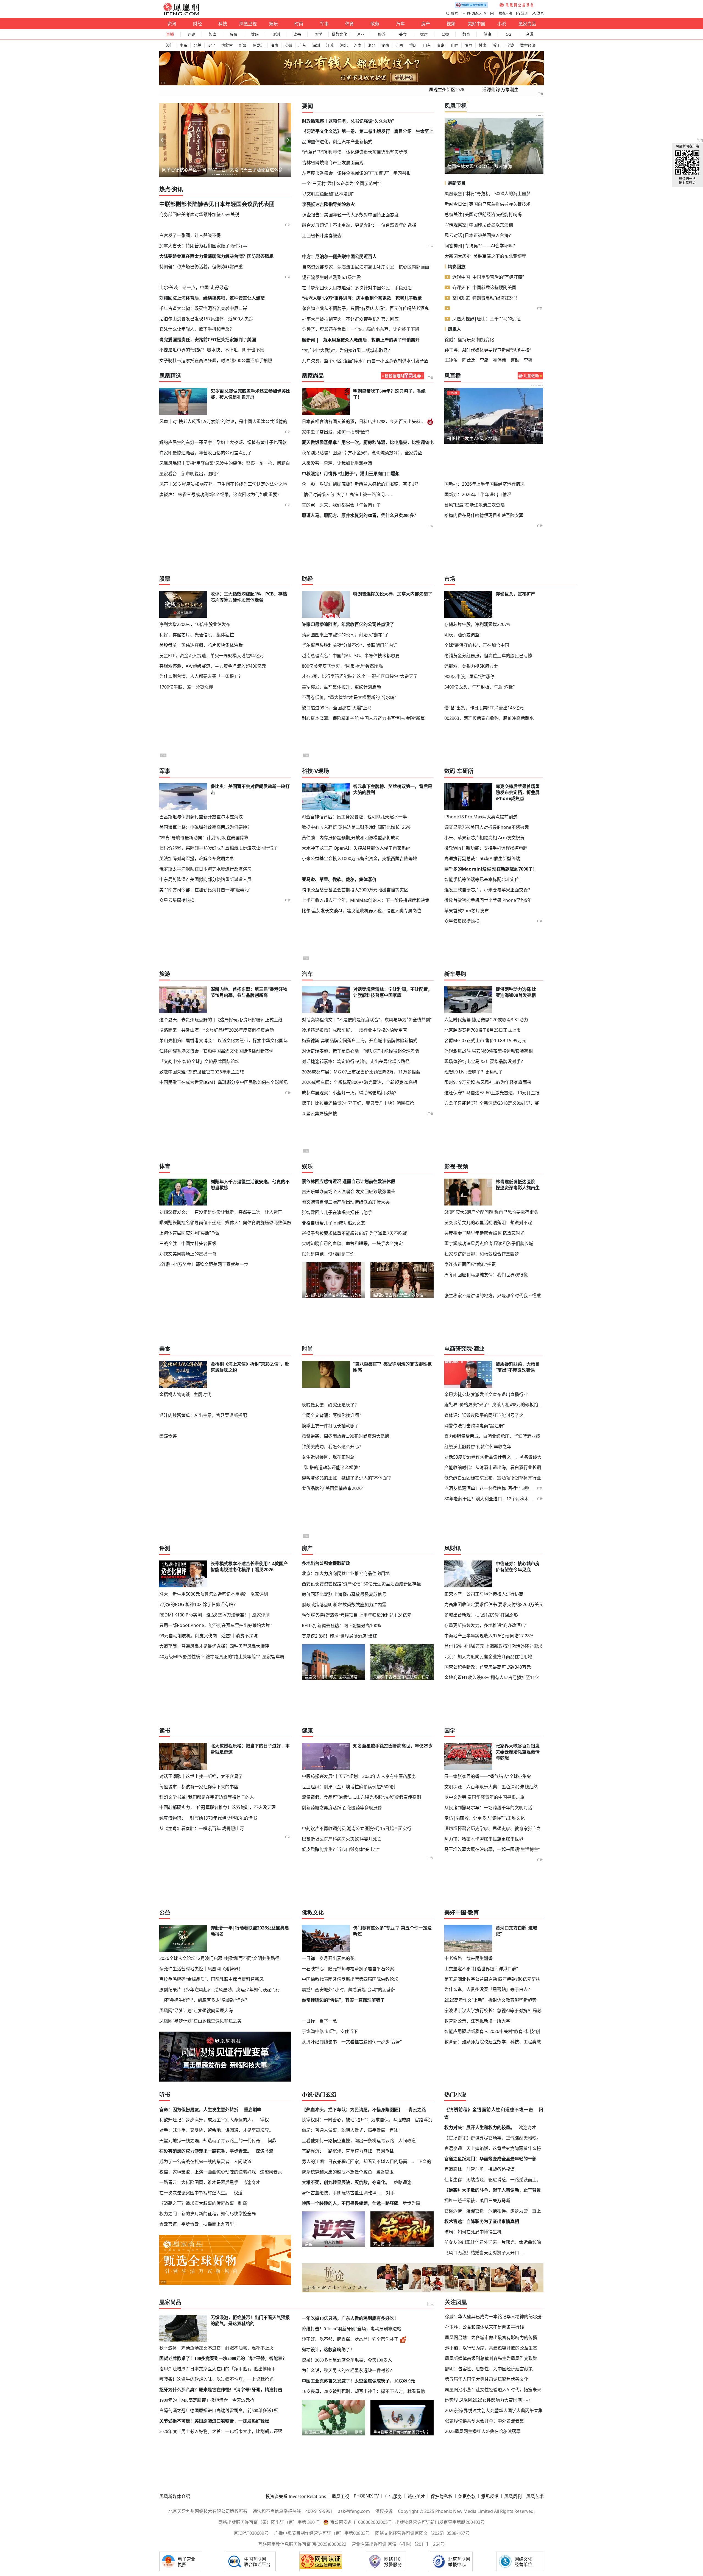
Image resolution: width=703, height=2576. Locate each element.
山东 (427, 45)
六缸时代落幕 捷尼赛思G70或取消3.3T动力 (486, 1020)
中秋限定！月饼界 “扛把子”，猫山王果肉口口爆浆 (351, 474)
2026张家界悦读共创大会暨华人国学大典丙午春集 (494, 2410)
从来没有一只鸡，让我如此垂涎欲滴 (337, 463)
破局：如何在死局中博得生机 (473, 2232)
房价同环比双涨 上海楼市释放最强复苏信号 (344, 1594)
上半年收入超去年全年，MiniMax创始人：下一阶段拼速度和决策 (366, 900)
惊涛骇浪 (264, 2151)
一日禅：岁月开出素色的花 (328, 1958)
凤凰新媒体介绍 (175, 2496)
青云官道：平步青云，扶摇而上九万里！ (199, 2224)
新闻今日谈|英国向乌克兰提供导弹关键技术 (488, 204)
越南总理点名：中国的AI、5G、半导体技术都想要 (351, 656)
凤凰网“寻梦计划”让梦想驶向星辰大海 (196, 2010)
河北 (344, 45)
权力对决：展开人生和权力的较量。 (479, 2127)
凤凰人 (454, 329)
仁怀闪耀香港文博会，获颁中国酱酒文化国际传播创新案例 (216, 1051)
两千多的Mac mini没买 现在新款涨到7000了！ (491, 869)
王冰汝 (451, 360)
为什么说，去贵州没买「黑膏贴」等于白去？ (488, 1989)
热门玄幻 (325, 2095)
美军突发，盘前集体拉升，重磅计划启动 (341, 687)
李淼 (484, 360)
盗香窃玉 (385, 2172)
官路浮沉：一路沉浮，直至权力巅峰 (337, 2151)
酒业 (361, 34)
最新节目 (457, 183)
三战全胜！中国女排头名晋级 (188, 1243)
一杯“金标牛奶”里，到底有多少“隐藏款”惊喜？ (204, 2000)
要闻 (308, 106)
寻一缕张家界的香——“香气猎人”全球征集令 (488, 1776)
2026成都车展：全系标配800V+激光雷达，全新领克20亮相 (359, 1082)
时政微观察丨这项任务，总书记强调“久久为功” (348, 121)
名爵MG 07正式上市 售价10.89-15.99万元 (485, 1041)
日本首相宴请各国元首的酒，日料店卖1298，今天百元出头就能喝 (364, 422)
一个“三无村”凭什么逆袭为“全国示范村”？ (343, 183)
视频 (451, 24)
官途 (394, 2130)
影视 (450, 1166)
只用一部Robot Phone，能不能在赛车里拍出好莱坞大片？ (217, 1625)
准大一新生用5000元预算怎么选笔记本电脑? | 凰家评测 (214, 1594)
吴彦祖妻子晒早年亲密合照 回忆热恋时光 (484, 1233)
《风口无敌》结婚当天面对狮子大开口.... (484, 2253)
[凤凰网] (181, 14)
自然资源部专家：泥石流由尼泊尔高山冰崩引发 (348, 267)
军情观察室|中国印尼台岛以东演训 (479, 225)
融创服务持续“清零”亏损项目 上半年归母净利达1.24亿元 (357, 1615)
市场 (450, 579)
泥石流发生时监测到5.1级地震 (331, 277)
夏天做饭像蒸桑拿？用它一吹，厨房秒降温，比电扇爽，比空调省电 (368, 442)
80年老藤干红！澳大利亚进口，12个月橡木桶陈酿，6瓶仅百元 (505, 1499)
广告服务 (393, 2496)
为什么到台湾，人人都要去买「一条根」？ (201, 676)
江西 (399, 45)
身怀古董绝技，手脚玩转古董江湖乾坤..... (342, 2193)
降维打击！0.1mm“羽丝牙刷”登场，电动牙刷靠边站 (351, 2329)
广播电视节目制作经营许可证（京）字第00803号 (322, 2533)
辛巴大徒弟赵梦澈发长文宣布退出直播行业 (486, 1394)
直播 (170, 34)
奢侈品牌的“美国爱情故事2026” (333, 1488)
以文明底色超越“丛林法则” (328, 194)
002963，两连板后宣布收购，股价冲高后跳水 (489, 718)
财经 (197, 24)
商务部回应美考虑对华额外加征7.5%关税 (199, 214)
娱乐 (274, 24)
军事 (324, 24)
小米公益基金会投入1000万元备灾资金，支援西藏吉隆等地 (359, 858)
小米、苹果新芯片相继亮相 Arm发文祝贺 (484, 838)
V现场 (322, 771)
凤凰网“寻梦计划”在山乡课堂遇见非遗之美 (200, 2021)
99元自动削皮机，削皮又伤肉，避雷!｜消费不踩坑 (208, 1636)
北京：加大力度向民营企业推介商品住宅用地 (346, 1573)
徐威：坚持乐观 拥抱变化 (469, 340)
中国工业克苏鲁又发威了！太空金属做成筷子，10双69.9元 (358, 2381)
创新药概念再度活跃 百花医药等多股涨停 (342, 1808)
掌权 (264, 2120)
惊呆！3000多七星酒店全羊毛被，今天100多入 (347, 2360)
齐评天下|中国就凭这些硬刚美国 (484, 287)
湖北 (372, 45)
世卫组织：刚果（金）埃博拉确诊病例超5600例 (348, 1787)
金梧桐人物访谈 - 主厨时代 (185, 1394)
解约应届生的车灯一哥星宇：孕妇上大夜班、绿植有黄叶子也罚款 (223, 442)
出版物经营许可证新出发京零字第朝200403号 (440, 2522)
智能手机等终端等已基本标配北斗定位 (482, 879)
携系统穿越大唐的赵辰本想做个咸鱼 (337, 2172)
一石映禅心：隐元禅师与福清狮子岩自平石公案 (348, 1969)
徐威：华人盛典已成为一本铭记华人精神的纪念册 (493, 2317)
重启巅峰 (253, 2110)
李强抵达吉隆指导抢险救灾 (328, 204)
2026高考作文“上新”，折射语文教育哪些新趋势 (490, 2000)
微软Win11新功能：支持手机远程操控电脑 (486, 848)
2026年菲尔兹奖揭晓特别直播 (476, 438)
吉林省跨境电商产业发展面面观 (333, 163)
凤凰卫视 (248, 24)
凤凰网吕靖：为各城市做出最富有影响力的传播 (491, 2337)
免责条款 (467, 2496)
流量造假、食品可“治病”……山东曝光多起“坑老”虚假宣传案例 (361, 1797)
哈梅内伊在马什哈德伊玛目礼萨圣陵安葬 (484, 515)
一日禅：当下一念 (319, 2021)
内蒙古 (227, 45)
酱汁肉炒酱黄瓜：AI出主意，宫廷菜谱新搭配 (203, 1415)
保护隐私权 (442, 2496)
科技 (223, 24)
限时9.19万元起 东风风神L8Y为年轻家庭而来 (488, 1082)
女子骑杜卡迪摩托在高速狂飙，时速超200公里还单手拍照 (216, 360)
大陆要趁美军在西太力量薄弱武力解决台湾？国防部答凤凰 (216, 256)
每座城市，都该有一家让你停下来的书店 (199, 1787)
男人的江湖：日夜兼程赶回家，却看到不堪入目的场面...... (358, 2161)
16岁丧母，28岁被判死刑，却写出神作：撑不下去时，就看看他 (363, 2391)
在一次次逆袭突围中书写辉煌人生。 (194, 2193)
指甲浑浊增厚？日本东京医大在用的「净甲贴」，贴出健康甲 (217, 2369)
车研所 (465, 771)
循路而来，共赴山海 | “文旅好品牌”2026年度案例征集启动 (217, 1030)
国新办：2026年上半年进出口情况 (478, 494)
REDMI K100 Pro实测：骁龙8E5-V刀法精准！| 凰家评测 (214, 1615)
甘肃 (482, 45)
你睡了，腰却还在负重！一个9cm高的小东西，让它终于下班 (361, 329)
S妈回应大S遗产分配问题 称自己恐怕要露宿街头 (491, 1212)
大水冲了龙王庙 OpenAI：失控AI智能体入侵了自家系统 (356, 848)
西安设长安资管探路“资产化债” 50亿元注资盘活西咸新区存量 (361, 1584)
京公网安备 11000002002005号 (361, 2522)
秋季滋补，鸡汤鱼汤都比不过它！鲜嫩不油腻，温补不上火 (216, 2348)
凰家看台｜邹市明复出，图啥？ (193, 170)
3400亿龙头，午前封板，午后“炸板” (479, 687)
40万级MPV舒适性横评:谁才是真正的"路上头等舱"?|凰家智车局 (222, 1657)
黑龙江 (259, 45)
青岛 (441, 45)
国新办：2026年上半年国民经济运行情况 (484, 484)
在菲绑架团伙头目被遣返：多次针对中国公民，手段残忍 (357, 288)
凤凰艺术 (535, 2496)
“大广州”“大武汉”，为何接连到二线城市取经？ (347, 350)
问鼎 (272, 2141)
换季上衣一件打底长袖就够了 (330, 1426)
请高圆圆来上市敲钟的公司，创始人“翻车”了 (345, 635)
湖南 (385, 45)
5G (509, 34)
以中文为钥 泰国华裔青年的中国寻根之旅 (484, 1797)
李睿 (528, 360)
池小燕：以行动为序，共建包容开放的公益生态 (491, 2348)
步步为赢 (411, 2203)
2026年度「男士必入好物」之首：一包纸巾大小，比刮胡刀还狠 (221, 2431)
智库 (213, 34)
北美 (197, 45)
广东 (302, 45)
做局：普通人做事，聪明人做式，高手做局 (344, 2130)
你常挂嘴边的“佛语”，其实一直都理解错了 (343, 2000)
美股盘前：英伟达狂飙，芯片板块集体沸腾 (201, 645)
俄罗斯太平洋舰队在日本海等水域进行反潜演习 (205, 869)
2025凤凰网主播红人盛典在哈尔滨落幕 (483, 2431)
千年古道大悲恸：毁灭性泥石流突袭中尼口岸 (203, 308)
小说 (502, 24)
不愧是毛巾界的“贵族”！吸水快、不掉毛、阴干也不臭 (212, 350)
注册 (525, 13)
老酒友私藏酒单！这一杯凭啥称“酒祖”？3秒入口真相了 (498, 1488)
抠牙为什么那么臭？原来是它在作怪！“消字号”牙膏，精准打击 (221, 2390)
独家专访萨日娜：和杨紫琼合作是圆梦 (482, 1254)
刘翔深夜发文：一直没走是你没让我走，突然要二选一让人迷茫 (221, 1212)
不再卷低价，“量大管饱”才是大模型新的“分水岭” (349, 697)
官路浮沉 (423, 2120)
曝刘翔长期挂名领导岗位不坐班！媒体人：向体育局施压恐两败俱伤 (225, 1223)
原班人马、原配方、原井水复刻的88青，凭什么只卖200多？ (360, 515)
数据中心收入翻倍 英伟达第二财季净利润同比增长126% (356, 827)
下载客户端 (504, 13)
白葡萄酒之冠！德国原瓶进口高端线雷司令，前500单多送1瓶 (219, 2411)
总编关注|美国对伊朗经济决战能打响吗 (483, 214)
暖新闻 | (310, 340)
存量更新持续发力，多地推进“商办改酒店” (486, 1625)
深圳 (316, 45)
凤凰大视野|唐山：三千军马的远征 (486, 319)
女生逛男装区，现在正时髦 (328, 1457)
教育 (466, 34)
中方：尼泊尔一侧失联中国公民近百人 (339, 256)
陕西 (468, 45)
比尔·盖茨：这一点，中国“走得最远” (194, 287)
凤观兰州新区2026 (447, 90)
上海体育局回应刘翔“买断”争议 (189, 1233)
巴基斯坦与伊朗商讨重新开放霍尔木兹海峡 (201, 817)
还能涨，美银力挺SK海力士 (471, 666)
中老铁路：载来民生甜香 (468, 1958)
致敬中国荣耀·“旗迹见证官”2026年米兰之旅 (202, 1072)
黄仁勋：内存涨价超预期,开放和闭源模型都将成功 (351, 838)
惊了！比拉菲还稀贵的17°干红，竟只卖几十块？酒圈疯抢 (358, 1103)
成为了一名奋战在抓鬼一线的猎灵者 (194, 2161)
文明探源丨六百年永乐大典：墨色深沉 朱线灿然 (491, 1787)
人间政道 (242, 2161)
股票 (234, 34)
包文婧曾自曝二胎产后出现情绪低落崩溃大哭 (346, 1202)
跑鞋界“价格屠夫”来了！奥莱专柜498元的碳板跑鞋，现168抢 (494, 1405)
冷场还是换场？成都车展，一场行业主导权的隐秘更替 (355, 1030)
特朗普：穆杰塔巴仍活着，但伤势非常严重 (201, 267)
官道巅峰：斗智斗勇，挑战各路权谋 (479, 2169)
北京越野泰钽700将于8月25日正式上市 (482, 1030)
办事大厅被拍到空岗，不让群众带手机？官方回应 (350, 319)
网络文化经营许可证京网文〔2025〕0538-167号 (422, 2533)
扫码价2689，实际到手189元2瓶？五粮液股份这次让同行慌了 (219, 848)
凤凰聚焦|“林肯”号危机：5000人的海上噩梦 (488, 194)
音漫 (530, 34)
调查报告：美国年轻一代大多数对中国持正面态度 (350, 215)
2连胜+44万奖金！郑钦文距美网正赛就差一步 (204, 1264)
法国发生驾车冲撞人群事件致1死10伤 (484, 166)
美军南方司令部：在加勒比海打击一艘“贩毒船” (205, 890)
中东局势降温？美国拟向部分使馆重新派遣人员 (205, 879)
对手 (390, 2193)
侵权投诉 (384, 2511)
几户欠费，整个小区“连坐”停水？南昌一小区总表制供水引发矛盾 (365, 361)
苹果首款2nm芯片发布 (467, 911)
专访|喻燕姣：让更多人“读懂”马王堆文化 (485, 1818)
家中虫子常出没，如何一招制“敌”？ (337, 432)
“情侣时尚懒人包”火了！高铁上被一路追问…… (348, 495)
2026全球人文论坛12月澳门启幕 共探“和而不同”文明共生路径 (219, 1958)
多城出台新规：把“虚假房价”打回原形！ (483, 1615)
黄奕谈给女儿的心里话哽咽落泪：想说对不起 (488, 1223)
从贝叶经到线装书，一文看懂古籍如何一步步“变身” (352, 2042)
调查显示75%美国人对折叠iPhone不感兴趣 (487, 827)
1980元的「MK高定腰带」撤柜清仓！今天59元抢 (207, 2400)
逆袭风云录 (271, 2172)
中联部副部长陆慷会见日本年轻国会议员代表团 (217, 204)
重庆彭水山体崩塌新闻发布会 (519, 470)
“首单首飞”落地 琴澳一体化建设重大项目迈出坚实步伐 (355, 152)
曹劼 (515, 360)
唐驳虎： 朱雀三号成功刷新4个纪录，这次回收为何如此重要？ (220, 494)
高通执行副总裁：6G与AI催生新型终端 (482, 858)
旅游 (382, 34)
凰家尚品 (527, 24)
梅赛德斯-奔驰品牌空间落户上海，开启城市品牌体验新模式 (360, 1041)
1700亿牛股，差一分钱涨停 (186, 687)
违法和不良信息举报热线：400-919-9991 (293, 2511)
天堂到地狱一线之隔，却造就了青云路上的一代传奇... (211, 2141)
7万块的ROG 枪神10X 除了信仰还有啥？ (199, 1604)
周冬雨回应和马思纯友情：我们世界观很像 (486, 1275)
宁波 (510, 45)
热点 (165, 189)
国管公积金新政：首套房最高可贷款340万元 (488, 1667)
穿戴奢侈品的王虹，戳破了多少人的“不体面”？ (347, 1478)
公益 (445, 34)
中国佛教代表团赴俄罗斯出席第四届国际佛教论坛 (350, 1979)
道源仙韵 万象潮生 (500, 90)
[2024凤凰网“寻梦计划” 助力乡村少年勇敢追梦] (517, 5)
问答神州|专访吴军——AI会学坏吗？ (481, 246)
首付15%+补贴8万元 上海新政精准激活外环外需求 (493, 1646)
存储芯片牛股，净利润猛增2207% (477, 624)
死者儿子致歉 (409, 298)
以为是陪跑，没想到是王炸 (328, 1254)
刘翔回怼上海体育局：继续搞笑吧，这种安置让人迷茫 (212, 298)
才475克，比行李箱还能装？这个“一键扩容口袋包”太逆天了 (360, 676)
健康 (487, 34)
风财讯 (453, 1548)
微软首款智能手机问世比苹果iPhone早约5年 (488, 900)
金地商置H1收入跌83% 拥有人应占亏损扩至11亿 (492, 1677)
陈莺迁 (469, 360)
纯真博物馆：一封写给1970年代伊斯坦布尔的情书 (208, 1818)
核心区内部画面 (414, 267)
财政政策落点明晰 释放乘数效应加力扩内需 (344, 1605)
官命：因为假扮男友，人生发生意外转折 (199, 2110)
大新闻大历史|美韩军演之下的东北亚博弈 (485, 256)
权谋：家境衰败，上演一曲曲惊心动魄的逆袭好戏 (208, 2172)
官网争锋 (385, 2151)
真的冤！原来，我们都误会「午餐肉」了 (341, 505)
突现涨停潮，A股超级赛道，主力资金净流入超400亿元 (213, 666)
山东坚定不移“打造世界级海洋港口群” (481, 1969)
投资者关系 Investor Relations (296, 2496)
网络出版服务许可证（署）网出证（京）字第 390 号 (269, 2522)
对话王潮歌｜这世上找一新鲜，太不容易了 (201, 1776)
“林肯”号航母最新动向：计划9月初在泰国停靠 (204, 838)
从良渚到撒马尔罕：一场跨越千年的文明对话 (488, 1808)
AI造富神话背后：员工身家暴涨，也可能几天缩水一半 (354, 817)
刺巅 (242, 2203)
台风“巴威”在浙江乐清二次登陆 (475, 505)
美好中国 (476, 24)
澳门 (170, 45)
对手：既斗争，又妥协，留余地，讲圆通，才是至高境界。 (216, 2130)
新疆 (243, 45)
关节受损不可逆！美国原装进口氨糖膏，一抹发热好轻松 (214, 2421)
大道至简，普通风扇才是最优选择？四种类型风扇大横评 (214, 1646)
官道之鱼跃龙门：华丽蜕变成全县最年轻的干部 (490, 2159)
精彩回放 (457, 267)
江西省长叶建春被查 (322, 236)
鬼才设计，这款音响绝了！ (328, 2350)
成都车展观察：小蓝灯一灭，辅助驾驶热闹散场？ (350, 1093)
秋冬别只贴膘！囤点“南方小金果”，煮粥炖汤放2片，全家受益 (362, 453)
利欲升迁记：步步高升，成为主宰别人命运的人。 (208, 2120)
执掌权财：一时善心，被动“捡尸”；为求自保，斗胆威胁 (356, 2120)
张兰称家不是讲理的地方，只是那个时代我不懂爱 (493, 1296)
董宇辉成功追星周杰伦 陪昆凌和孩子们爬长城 (489, 1243)
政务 (375, 24)
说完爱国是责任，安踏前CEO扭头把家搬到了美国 (208, 340)
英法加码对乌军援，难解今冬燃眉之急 (197, 858)
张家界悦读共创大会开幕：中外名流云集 (484, 2421)
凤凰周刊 (513, 2496)
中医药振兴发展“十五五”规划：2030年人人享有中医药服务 (359, 1776)
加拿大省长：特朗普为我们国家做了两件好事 (203, 246)
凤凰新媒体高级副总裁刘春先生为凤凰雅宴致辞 (491, 2358)
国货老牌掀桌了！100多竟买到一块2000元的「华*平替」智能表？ (223, 2358)
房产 (426, 24)
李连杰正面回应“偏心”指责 (470, 1264)
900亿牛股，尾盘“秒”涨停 (469, 676)
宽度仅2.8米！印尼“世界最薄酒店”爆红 (339, 1636)
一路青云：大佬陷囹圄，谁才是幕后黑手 (199, 2182)
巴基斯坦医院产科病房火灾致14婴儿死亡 (342, 1839)
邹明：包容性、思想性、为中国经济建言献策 (489, 2369)
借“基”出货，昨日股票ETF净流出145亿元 (484, 708)
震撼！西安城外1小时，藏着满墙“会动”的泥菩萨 (349, 1990)
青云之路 (417, 2110)
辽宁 (211, 45)
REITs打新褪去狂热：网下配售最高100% (341, 1626)
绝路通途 (403, 2182)
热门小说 (455, 2095)
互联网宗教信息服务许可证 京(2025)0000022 (302, 2544)
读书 (297, 34)
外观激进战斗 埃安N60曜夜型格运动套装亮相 (489, 1051)
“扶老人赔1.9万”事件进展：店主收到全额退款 (347, 298)
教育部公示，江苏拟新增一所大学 (477, 2021)
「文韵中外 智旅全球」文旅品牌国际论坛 (199, 1061)
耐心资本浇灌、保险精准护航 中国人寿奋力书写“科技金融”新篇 (363, 718)
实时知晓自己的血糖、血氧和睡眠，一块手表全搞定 (352, 1244)
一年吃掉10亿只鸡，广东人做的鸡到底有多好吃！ (350, 2318)
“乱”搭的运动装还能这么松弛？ (332, 1467)
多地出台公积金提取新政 (326, 1563)
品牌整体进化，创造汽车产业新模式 (337, 142)
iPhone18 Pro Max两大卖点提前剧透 (481, 817)
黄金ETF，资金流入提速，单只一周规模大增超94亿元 (211, 656)
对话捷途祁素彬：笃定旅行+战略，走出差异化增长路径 (356, 1061)
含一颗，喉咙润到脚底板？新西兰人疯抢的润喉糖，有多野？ (361, 484)
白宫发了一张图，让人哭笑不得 (190, 235)
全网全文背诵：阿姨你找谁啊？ (333, 1415)
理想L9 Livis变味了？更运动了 (474, 1072)
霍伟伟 (500, 360)
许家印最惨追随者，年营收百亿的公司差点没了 (205, 453)
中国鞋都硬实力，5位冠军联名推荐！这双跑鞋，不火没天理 (217, 1807)
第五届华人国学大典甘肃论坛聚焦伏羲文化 (487, 2379)
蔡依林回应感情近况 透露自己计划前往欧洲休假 (348, 1181)
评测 (276, 34)
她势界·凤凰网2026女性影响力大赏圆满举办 (488, 2400)
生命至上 (425, 131)
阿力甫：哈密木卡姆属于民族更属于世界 (484, 1839)
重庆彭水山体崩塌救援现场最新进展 (468, 470)
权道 (238, 2193)
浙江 (496, 45)
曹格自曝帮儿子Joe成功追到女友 (334, 1223)
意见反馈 (490, 2496)
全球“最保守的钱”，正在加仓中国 (477, 645)
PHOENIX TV (477, 13)
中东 (183, 45)
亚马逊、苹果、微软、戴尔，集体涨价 (339, 879)
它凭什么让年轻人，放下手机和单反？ (197, 329)
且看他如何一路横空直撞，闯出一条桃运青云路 (348, 2141)
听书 (165, 2095)
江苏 (330, 45)
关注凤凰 (456, 2302)
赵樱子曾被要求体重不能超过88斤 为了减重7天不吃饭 (354, 1233)
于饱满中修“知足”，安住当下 (330, 2031)
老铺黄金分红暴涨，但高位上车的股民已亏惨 (488, 656)
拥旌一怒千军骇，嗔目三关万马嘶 (477, 2200)
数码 (255, 34)
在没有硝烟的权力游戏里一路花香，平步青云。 (205, 2151)
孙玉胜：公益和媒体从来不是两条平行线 (484, 2327)
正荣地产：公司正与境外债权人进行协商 (484, 1594)
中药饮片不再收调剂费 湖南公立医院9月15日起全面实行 (357, 1828)
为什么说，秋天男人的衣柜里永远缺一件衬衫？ (348, 2371)
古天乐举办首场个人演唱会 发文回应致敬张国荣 (348, 1191)
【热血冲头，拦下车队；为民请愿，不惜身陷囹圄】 (352, 2110)
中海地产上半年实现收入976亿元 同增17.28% (489, 1636)
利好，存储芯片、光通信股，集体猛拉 (197, 635)
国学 (318, 34)
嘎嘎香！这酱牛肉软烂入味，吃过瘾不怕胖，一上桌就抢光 (216, 2379)
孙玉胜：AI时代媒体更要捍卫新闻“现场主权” (488, 350)
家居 (424, 34)
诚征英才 (416, 2496)
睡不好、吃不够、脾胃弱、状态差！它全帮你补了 (350, 2339)
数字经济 (528, 45)
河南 (358, 45)
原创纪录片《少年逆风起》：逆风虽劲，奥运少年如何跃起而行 (220, 1990)
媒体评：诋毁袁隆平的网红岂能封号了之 (484, 1415)
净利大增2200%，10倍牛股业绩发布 (195, 624)
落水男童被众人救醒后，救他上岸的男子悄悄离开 (371, 340)
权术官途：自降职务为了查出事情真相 (482, 2221)
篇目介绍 (403, 131)
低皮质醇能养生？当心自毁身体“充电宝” (341, 1849)
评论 (191, 34)
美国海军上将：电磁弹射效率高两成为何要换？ (205, 827)
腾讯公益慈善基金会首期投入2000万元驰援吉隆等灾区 (355, 890)
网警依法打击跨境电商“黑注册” (475, 1426)
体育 (350, 24)
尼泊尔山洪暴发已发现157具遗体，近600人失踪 (206, 319)
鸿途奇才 (251, 2182)
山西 (455, 45)
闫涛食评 (168, 1436)
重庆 (413, 45)
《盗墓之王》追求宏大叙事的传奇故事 (197, 2203)
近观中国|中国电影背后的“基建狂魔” (488, 277)
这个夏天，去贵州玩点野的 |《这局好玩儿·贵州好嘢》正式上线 (221, 1020)
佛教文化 (339, 34)
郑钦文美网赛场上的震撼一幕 (188, 1254)
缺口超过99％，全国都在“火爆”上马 (337, 708)
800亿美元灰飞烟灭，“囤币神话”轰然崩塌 (342, 666)
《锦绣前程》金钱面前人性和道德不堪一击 (489, 2110)
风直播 (453, 376)
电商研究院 (458, 1349)
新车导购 (455, 974)
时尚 (299, 24)
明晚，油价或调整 (462, 635)
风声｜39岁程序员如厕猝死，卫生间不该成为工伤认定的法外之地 (223, 484)
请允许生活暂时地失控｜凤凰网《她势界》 (201, 1969)
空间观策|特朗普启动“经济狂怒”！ (486, 298)
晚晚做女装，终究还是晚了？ (330, 1405)
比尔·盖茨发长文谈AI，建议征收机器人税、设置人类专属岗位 (362, 911)
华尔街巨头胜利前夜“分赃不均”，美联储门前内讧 (350, 645)
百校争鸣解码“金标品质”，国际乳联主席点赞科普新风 (211, 1979)
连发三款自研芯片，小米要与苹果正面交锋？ (488, 890)
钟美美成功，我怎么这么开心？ (333, 1447)
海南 (274, 45)
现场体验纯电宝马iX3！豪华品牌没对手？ (485, 1061)
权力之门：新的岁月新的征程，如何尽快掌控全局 (208, 2214)
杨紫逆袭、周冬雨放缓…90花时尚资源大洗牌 (346, 1436)
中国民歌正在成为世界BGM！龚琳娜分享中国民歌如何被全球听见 (224, 1082)
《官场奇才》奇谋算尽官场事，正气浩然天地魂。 (493, 2138)
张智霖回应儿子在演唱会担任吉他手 (337, 1212)
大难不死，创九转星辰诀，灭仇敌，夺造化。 (346, 2182)
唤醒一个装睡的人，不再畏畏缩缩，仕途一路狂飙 (350, 2203)
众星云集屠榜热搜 (177, 900)
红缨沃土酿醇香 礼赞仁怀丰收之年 (478, 1447)
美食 (403, 34)
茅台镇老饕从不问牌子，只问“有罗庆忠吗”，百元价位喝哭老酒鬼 (366, 308)
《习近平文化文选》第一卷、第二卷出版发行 (346, 131)
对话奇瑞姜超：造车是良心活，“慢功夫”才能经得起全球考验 (361, 1051)
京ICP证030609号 (251, 2533)
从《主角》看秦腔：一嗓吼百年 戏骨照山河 (202, 1828)
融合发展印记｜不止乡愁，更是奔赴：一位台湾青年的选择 (359, 225)
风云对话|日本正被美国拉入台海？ (479, 235)
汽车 (400, 24)
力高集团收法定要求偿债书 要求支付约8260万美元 (494, 1604)
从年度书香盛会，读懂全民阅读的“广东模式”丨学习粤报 (356, 173)
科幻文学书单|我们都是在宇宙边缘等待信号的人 (207, 1797)
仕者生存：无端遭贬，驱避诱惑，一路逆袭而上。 (493, 2180)
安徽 (288, 45)
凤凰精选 (170, 376)
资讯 (172, 24)
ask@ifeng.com (354, 2511)
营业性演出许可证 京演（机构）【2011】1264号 (398, 2544)
